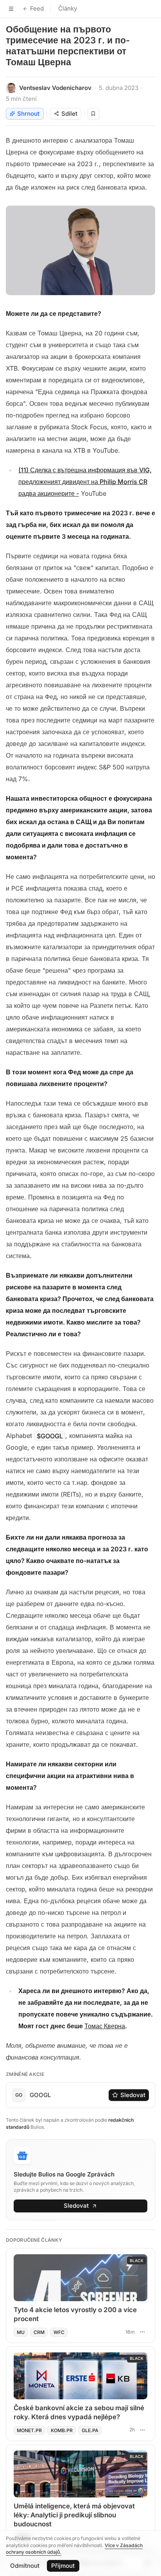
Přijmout (63, 2566)
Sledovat (133, 2095)
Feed (37, 8)
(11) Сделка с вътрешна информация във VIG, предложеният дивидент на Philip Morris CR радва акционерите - (85, 482)
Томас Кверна (105, 2026)
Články (68, 8)
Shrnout (28, 114)
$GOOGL (50, 1436)
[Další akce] (142, 2332)
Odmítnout (25, 2566)
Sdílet (69, 114)
